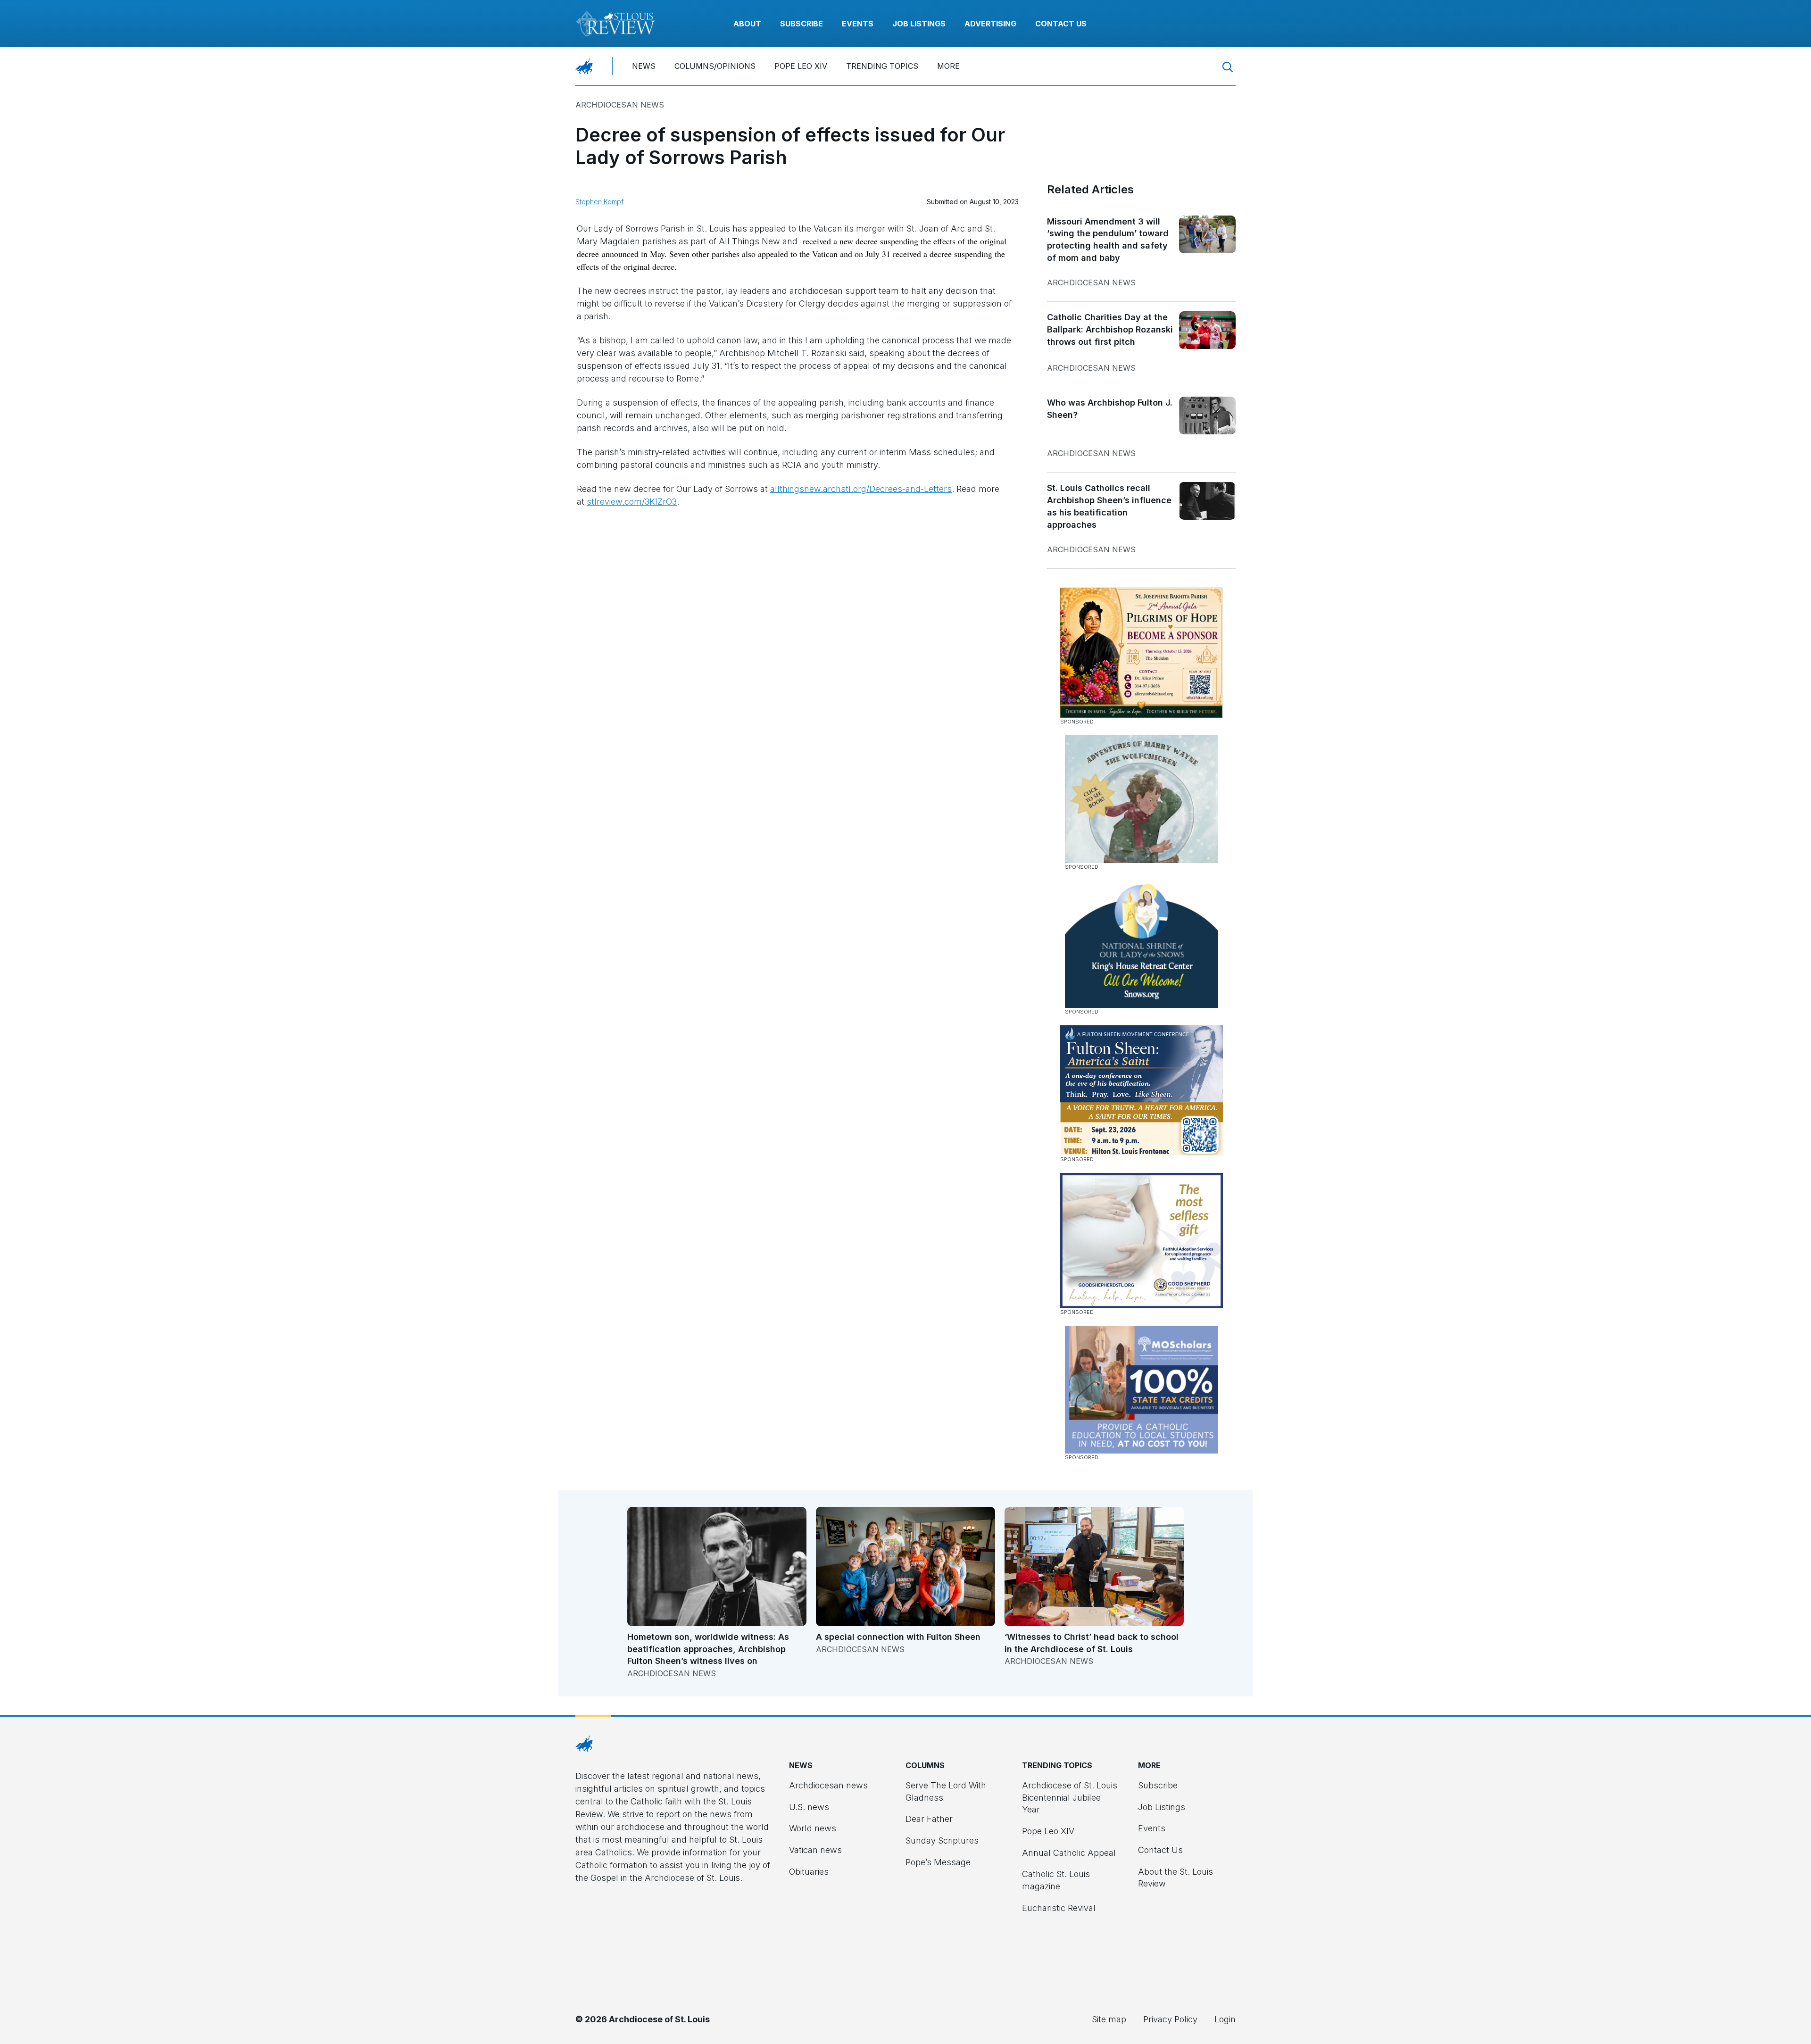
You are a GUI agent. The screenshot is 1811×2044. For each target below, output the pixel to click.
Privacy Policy (1170, 2019)
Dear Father (929, 1819)
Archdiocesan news (620, 105)
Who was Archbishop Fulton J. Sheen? (1110, 409)
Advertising (990, 24)
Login (1225, 2019)
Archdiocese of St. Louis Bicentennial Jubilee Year (1070, 1797)
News (644, 66)
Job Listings (919, 24)
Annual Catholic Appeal (1069, 1853)
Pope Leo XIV (801, 66)
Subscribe (802, 24)
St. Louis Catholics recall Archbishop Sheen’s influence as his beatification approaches (1109, 506)
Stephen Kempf (599, 202)
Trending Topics (882, 66)
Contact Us (1061, 24)
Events (858, 24)
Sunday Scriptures (942, 1840)
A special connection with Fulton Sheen (898, 1637)
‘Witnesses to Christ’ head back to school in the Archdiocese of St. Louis (1092, 1643)
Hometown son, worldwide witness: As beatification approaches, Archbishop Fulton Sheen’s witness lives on (708, 1649)
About (747, 24)
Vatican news (815, 1850)
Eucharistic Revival (1059, 1908)
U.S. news (809, 1807)
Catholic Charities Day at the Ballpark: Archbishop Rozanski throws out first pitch (1110, 329)
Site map (1109, 2019)
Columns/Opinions (715, 66)
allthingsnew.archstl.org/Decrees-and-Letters (861, 489)
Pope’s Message (938, 1862)
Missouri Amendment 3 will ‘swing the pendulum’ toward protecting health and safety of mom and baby (1108, 240)
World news (813, 1828)
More (948, 66)
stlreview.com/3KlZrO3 (632, 502)
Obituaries (809, 1872)
